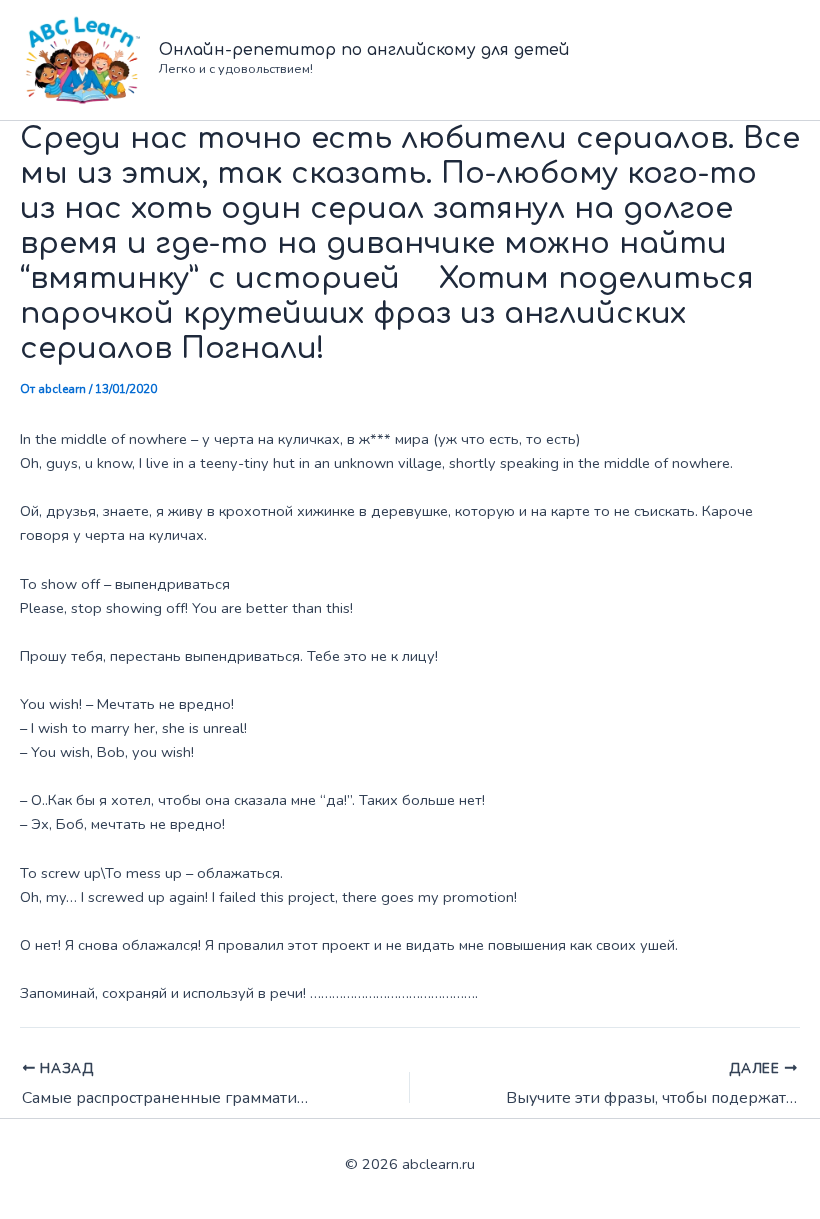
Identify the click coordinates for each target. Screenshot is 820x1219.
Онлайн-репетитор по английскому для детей (364, 50)
